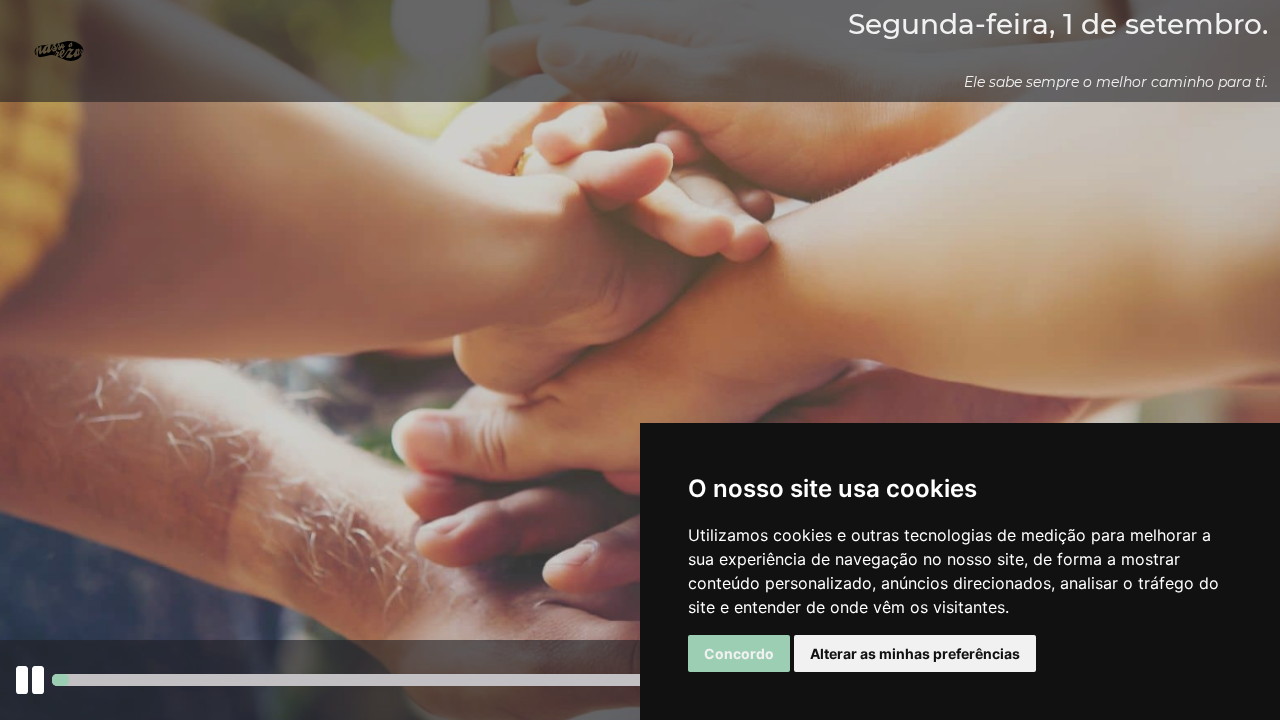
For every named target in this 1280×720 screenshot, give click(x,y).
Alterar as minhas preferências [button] (915, 653)
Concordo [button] (739, 653)
